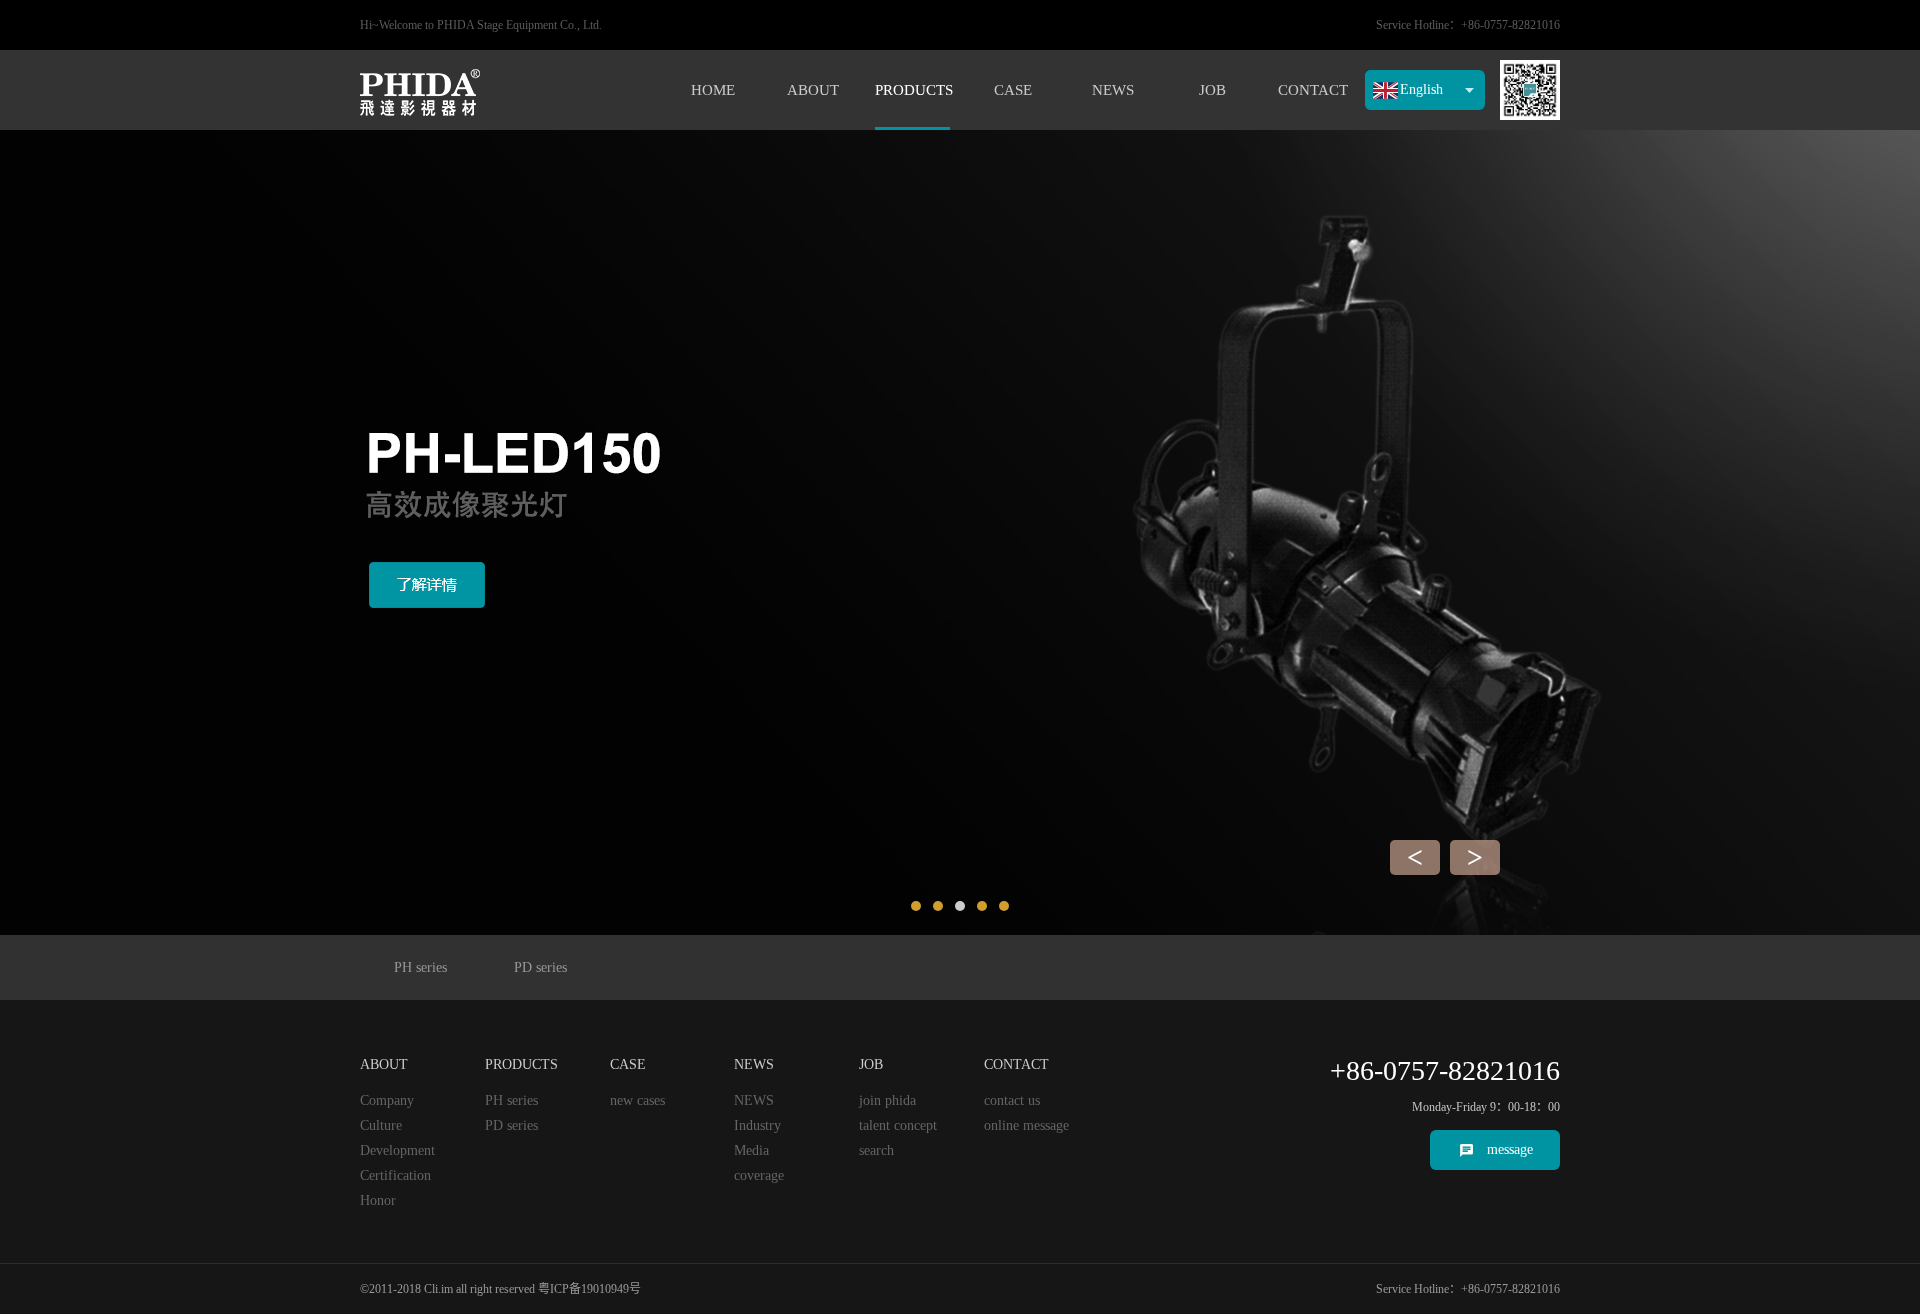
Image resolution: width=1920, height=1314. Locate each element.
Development (397, 1150)
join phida (887, 1100)
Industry (757, 1125)
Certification (395, 1175)
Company (387, 1100)
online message (1026, 1125)
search (876, 1150)
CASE (1013, 90)
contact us (1012, 1100)
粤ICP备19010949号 (589, 1289)
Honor (378, 1200)
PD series (540, 967)
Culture (381, 1125)
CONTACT (1313, 90)
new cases (637, 1100)
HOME (713, 90)
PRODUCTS (912, 90)
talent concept (898, 1125)
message (1510, 1149)
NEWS (1113, 90)
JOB (1212, 90)
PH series (420, 967)
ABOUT (813, 90)
